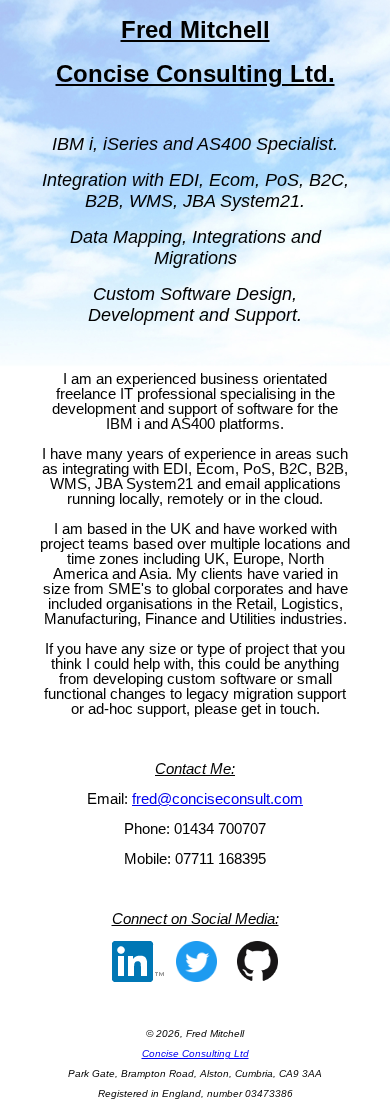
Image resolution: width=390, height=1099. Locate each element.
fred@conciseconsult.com (217, 798)
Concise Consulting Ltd (195, 1053)
